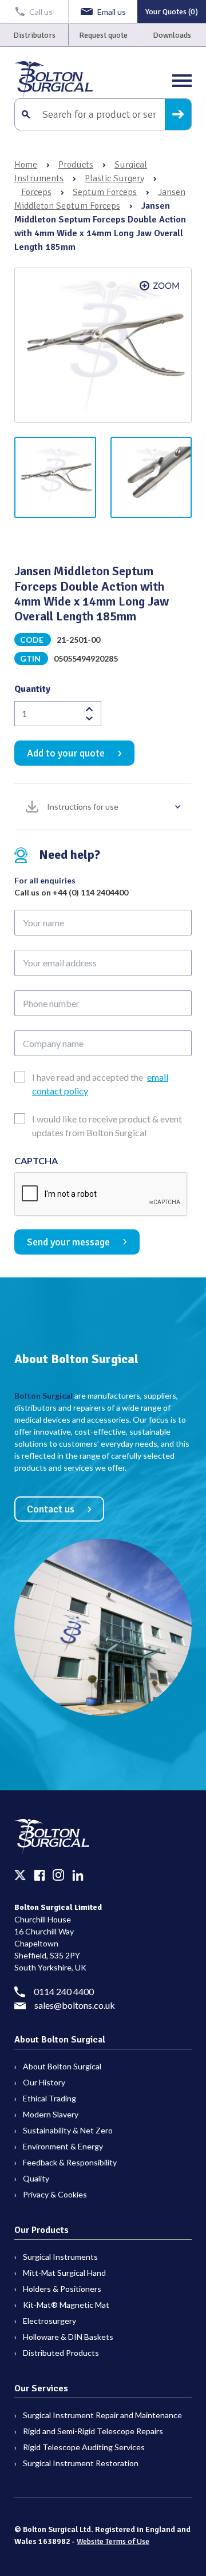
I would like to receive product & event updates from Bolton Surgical (107, 1126)
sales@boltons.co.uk (75, 2005)
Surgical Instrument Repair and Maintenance (102, 2415)
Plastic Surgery (114, 178)
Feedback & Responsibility (70, 2162)
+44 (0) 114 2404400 (90, 892)
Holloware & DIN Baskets (68, 2337)
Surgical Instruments (60, 2257)
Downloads (172, 35)
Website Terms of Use (113, 2541)
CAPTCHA (36, 1160)
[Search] (178, 114)
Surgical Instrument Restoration (81, 2463)
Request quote (103, 35)
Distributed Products (61, 2353)
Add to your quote (66, 753)
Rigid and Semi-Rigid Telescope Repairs (93, 2431)
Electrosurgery (49, 2321)
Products (76, 165)
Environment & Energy (63, 2146)
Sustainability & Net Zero (68, 2130)
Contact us (51, 1509)
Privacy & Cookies (55, 2194)
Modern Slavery (51, 2114)
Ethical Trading (49, 2098)
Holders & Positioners (62, 2289)
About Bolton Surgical (62, 2066)
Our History (44, 2082)
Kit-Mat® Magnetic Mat (66, 2305)
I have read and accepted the (100, 1084)
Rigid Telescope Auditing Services (84, 2447)
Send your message (68, 1242)
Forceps (36, 192)
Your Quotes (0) (172, 12)
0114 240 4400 (64, 1991)
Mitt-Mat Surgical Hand (64, 2273)
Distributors (34, 35)
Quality (36, 2178)
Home (26, 165)
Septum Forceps (105, 192)
